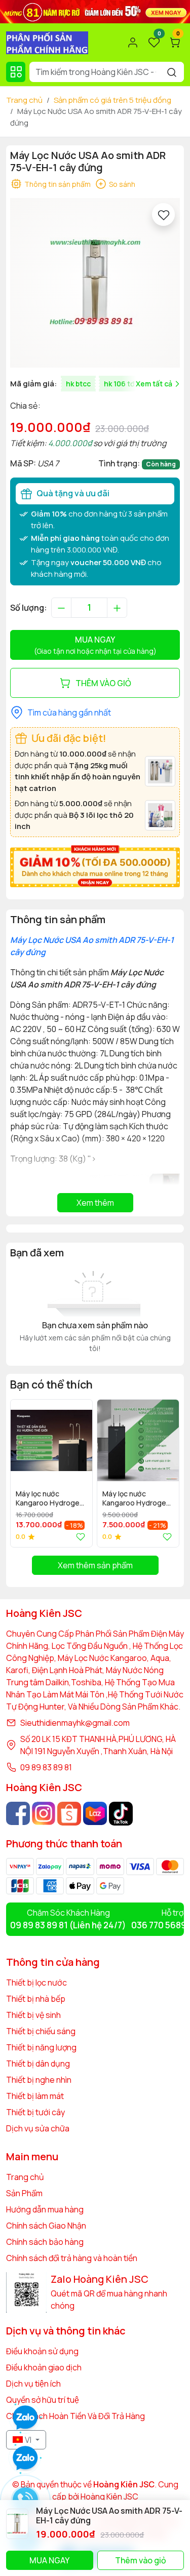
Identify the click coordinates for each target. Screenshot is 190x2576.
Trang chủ (24, 100)
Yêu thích (79, 1537)
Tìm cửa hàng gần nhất (69, 712)
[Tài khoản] (133, 43)
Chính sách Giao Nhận (46, 2226)
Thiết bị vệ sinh (33, 2015)
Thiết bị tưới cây (35, 2112)
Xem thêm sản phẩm (95, 1565)
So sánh (122, 184)
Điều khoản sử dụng (42, 2351)
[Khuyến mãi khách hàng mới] (95, 865)
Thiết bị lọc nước (36, 1983)
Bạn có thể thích (51, 1384)
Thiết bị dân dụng (38, 2064)
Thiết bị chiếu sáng (41, 2031)
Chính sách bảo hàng (45, 2242)
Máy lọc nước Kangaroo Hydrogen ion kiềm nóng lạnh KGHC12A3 (50, 1499)
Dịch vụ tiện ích (33, 2384)
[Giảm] (61, 608)
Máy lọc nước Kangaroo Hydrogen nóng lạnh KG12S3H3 (137, 1499)
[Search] (172, 72)
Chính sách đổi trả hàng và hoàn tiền (72, 2258)
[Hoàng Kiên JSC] (95, 11)
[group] (95, 283)
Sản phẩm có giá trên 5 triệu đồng (112, 100)
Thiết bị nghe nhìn (39, 2080)
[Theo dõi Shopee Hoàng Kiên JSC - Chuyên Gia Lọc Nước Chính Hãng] (69, 1814)
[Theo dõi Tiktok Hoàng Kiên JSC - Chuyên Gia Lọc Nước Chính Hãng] (121, 1814)
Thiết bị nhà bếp (36, 1999)
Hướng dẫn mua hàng (45, 2209)
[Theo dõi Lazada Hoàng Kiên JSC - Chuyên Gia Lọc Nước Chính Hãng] (95, 1814)
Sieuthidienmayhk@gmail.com (75, 1723)
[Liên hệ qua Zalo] (25, 2459)
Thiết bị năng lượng (41, 2047)
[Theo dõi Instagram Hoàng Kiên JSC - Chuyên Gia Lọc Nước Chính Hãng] (44, 1814)
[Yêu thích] (163, 214)
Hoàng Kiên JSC (109, 2496)
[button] (165, 1473)
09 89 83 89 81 (46, 1767)
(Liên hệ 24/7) (68, 1925)
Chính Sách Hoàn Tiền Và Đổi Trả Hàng (75, 2416)
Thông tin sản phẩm (58, 184)
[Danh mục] (16, 72)
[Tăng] (117, 608)
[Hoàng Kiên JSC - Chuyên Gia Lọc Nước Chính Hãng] (47, 42)
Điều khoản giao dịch (44, 2367)
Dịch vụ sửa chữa (38, 2128)
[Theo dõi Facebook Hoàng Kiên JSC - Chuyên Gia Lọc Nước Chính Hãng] (18, 1814)
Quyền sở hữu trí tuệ (43, 2400)
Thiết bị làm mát (35, 2096)
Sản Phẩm (24, 2193)
